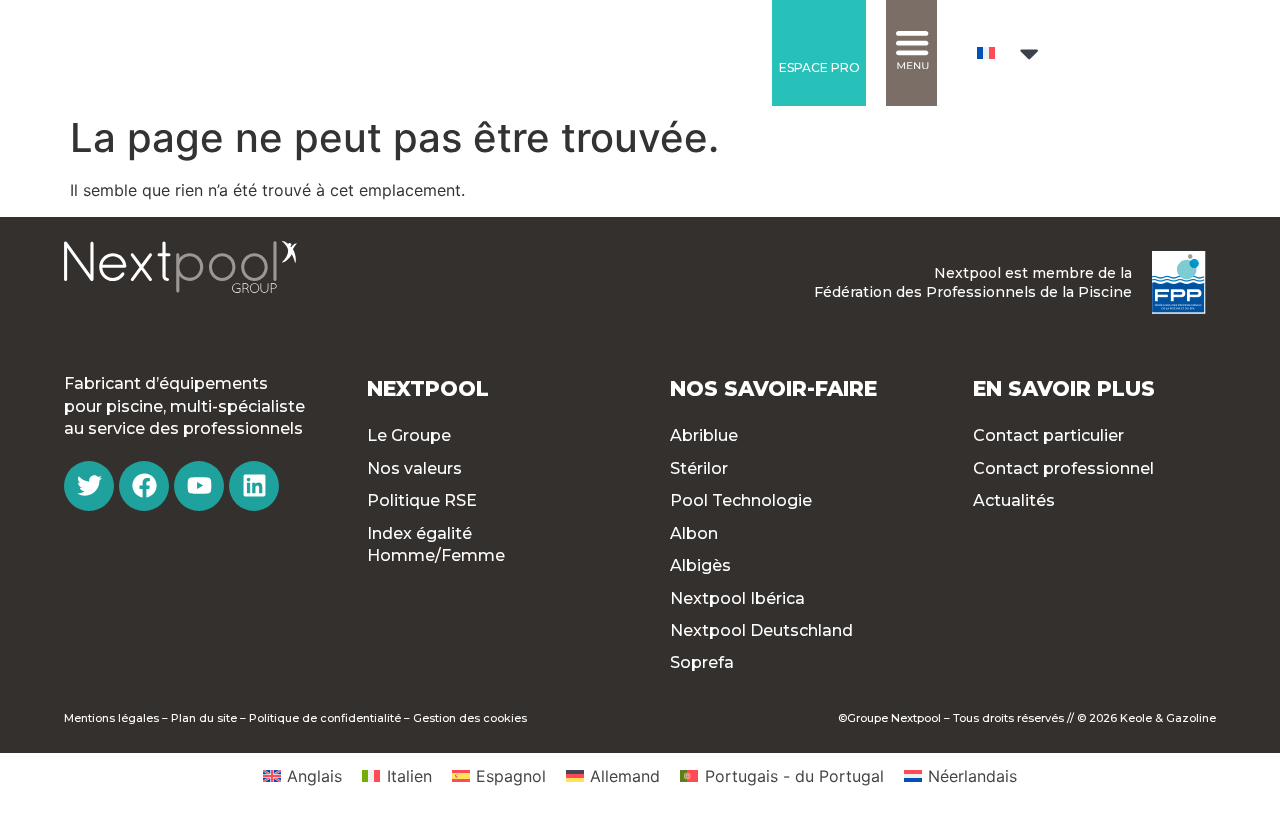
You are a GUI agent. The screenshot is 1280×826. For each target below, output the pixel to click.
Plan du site (204, 718)
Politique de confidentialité (325, 718)
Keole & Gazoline (1168, 718)
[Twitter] (89, 486)
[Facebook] (144, 486)
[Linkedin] (254, 486)
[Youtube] (199, 486)
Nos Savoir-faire (773, 388)
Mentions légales (111, 718)
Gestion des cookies (470, 718)
